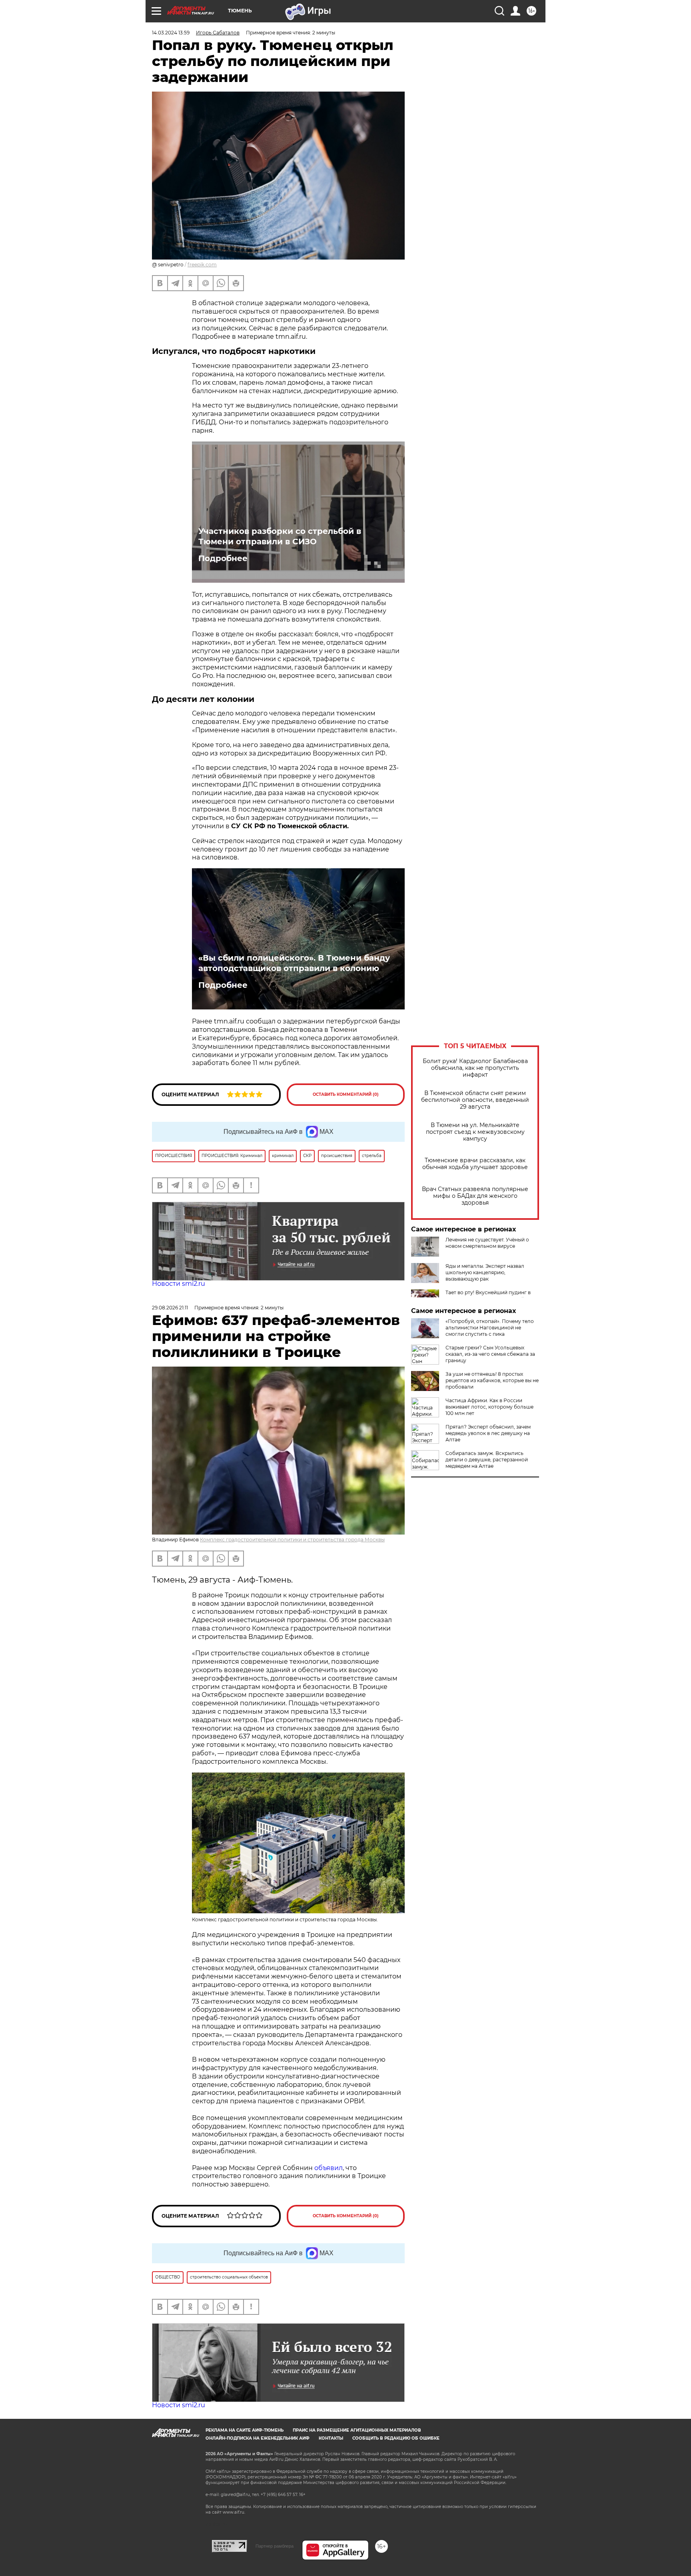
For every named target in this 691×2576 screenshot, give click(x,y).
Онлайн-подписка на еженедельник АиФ (258, 2438)
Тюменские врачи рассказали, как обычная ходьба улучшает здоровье (475, 1164)
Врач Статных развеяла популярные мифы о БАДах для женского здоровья (475, 1196)
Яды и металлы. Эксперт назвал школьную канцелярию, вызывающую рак (485, 1272)
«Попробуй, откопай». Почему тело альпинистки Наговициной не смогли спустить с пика (490, 1328)
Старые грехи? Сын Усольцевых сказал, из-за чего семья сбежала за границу (490, 1354)
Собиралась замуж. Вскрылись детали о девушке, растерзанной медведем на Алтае (487, 1460)
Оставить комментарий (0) (346, 1094)
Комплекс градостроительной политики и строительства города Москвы (292, 1540)
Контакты (331, 2438)
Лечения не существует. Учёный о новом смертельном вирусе (487, 1243)
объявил (329, 2168)
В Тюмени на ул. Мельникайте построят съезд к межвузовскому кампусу (475, 1132)
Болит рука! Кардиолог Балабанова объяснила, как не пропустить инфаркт (475, 1068)
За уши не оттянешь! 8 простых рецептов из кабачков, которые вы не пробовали (492, 1380)
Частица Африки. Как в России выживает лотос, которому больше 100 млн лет (489, 1407)
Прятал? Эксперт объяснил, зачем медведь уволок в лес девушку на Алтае (488, 1433)
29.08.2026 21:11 (170, 1308)
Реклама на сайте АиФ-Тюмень (245, 2430)
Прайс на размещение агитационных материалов (357, 2430)
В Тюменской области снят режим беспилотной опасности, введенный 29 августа (475, 1100)
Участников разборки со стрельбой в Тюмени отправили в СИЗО (280, 536)
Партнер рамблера (275, 2546)
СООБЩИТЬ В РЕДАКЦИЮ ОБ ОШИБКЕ (396, 2438)
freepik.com (202, 265)
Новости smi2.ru (179, 1284)
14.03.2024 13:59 (171, 33)
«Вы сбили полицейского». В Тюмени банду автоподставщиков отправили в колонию (294, 963)
